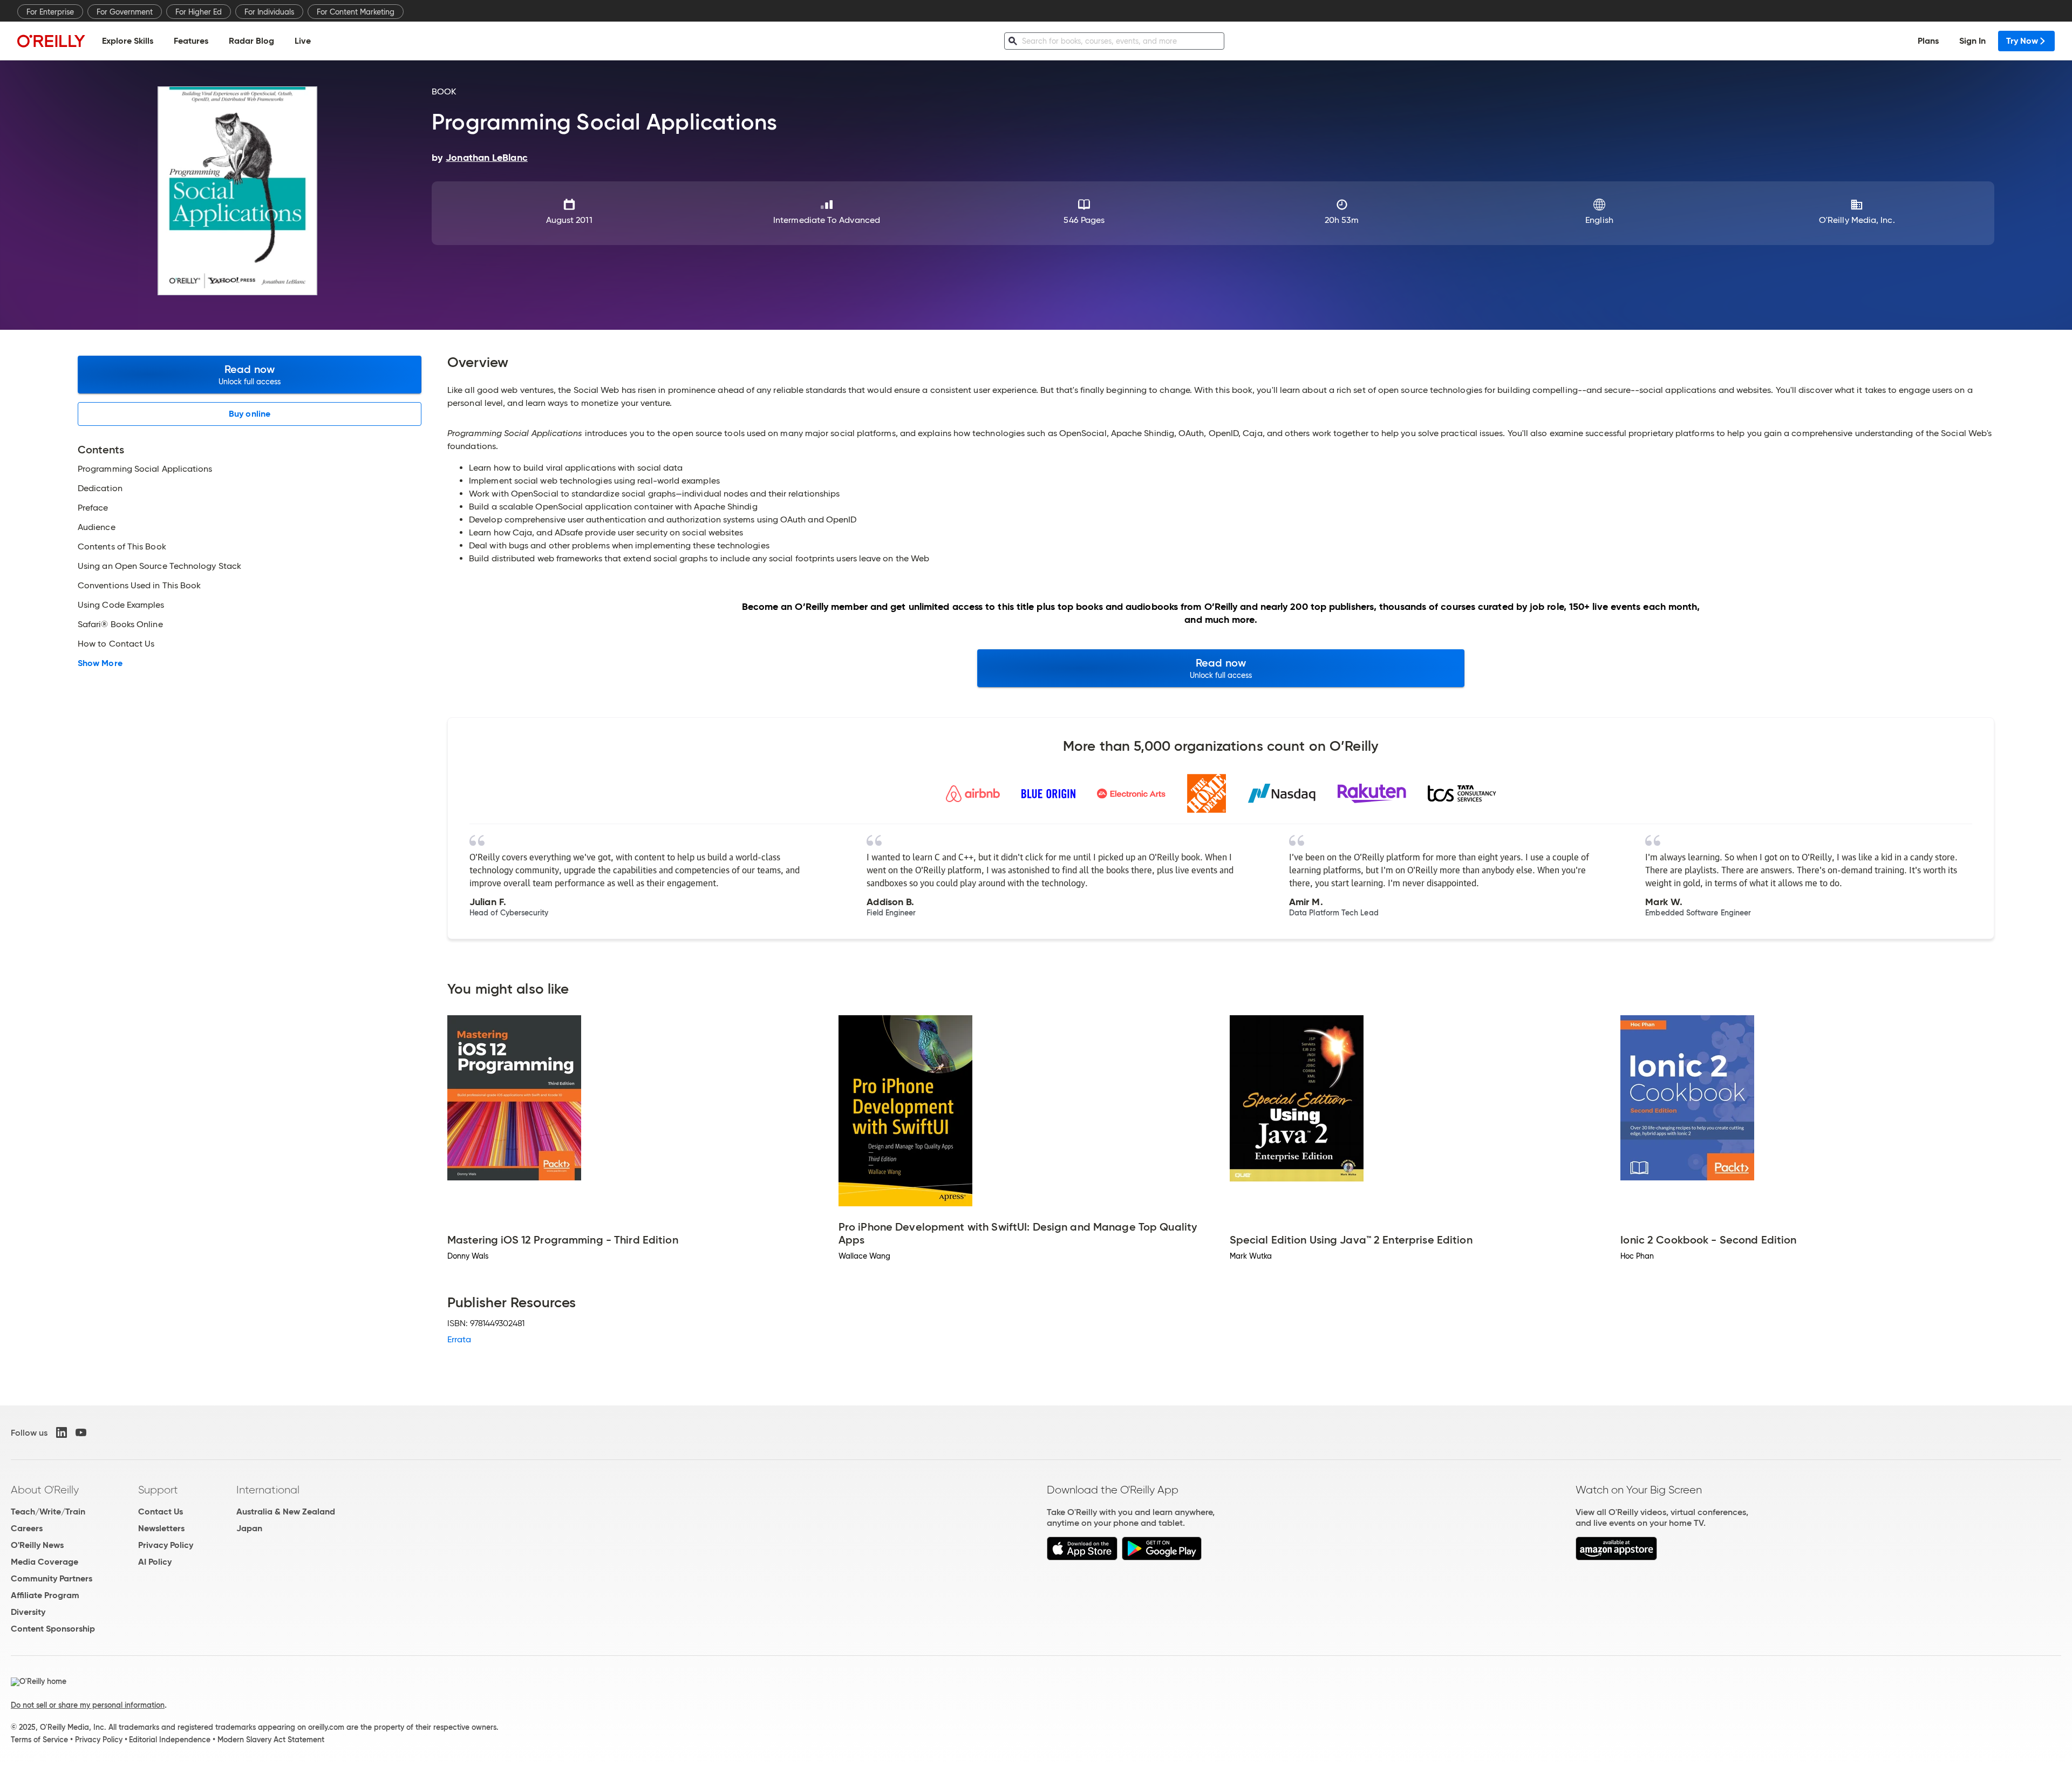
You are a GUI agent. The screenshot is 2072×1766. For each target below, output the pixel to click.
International (268, 1490)
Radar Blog (251, 41)
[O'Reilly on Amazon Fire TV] (1616, 1557)
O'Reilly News (37, 1545)
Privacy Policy (166, 1545)
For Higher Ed (199, 12)
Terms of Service (39, 1740)
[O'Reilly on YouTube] (81, 1432)
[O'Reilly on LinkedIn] (62, 1432)
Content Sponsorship (53, 1629)
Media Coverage (45, 1562)
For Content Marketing (356, 12)
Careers (27, 1528)
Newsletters (161, 1528)
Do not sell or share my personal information (88, 1705)
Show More (100, 663)
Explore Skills (128, 41)
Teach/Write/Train (48, 1512)
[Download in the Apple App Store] (1082, 1557)
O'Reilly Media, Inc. (1857, 220)
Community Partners (52, 1578)
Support (158, 1490)
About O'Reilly (45, 1490)
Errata (459, 1339)
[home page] (51, 41)
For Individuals (269, 12)
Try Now (2022, 41)
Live (303, 41)
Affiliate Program (45, 1595)
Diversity (28, 1612)
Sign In (1972, 41)
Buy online (250, 414)
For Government (125, 12)
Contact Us (161, 1512)
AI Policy (155, 1562)
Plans (1928, 41)
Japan (249, 1528)
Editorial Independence (170, 1740)
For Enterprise (50, 12)
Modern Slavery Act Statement (271, 1740)
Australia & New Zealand (286, 1512)
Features (191, 41)
